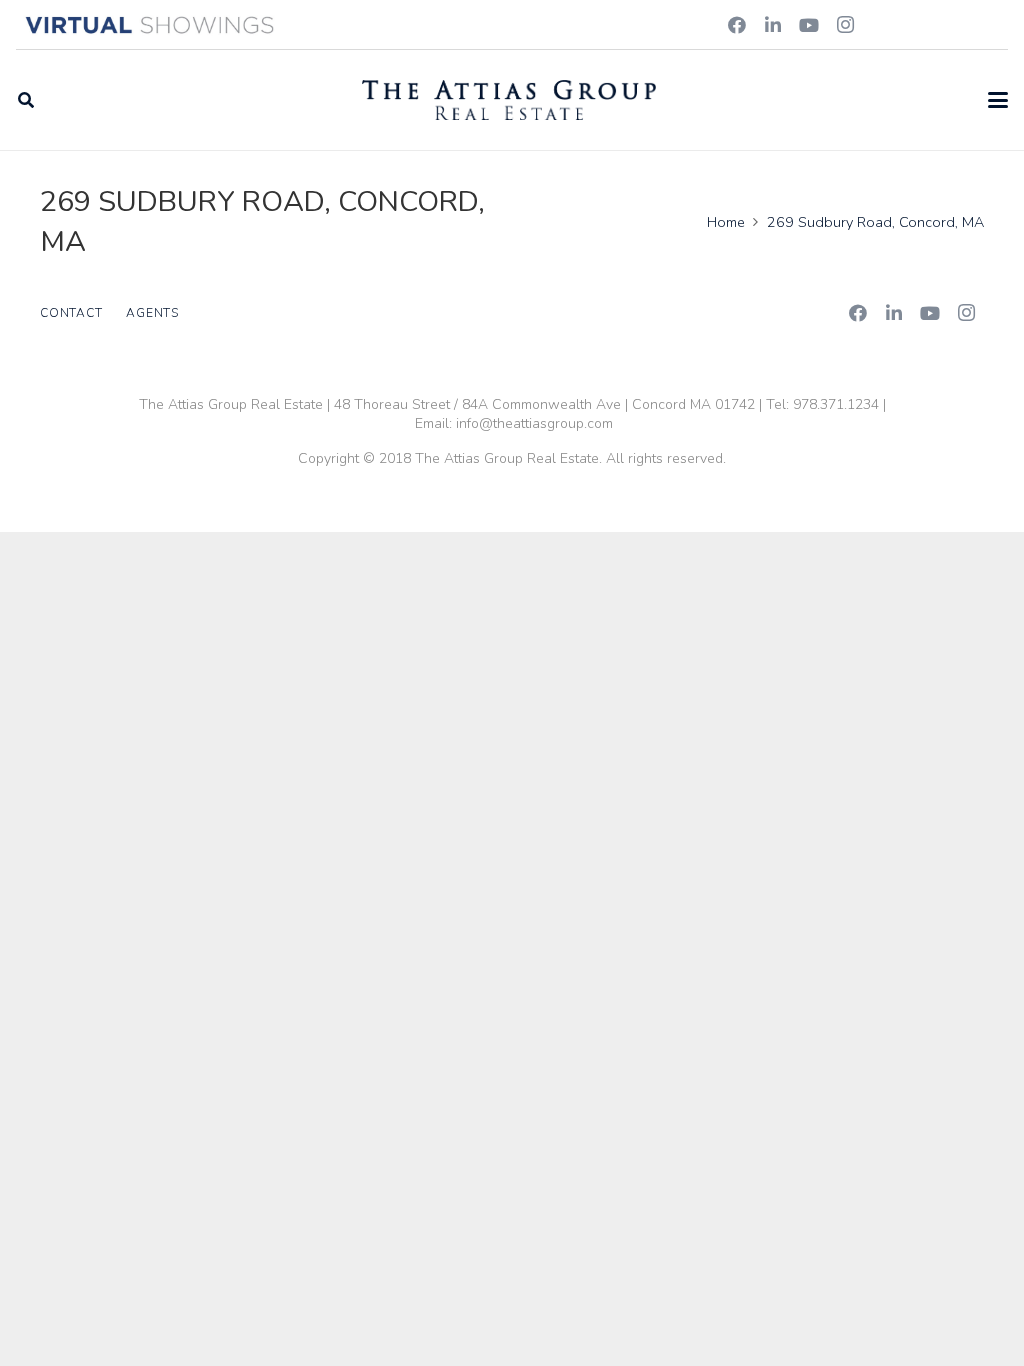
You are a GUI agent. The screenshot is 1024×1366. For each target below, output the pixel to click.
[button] (25, 100)
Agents (152, 313)
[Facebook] (737, 25)
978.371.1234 (836, 404)
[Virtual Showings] (150, 25)
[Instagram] (845, 25)
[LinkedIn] (773, 25)
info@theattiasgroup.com (534, 423)
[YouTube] (809, 25)
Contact (71, 313)
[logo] (509, 100)
